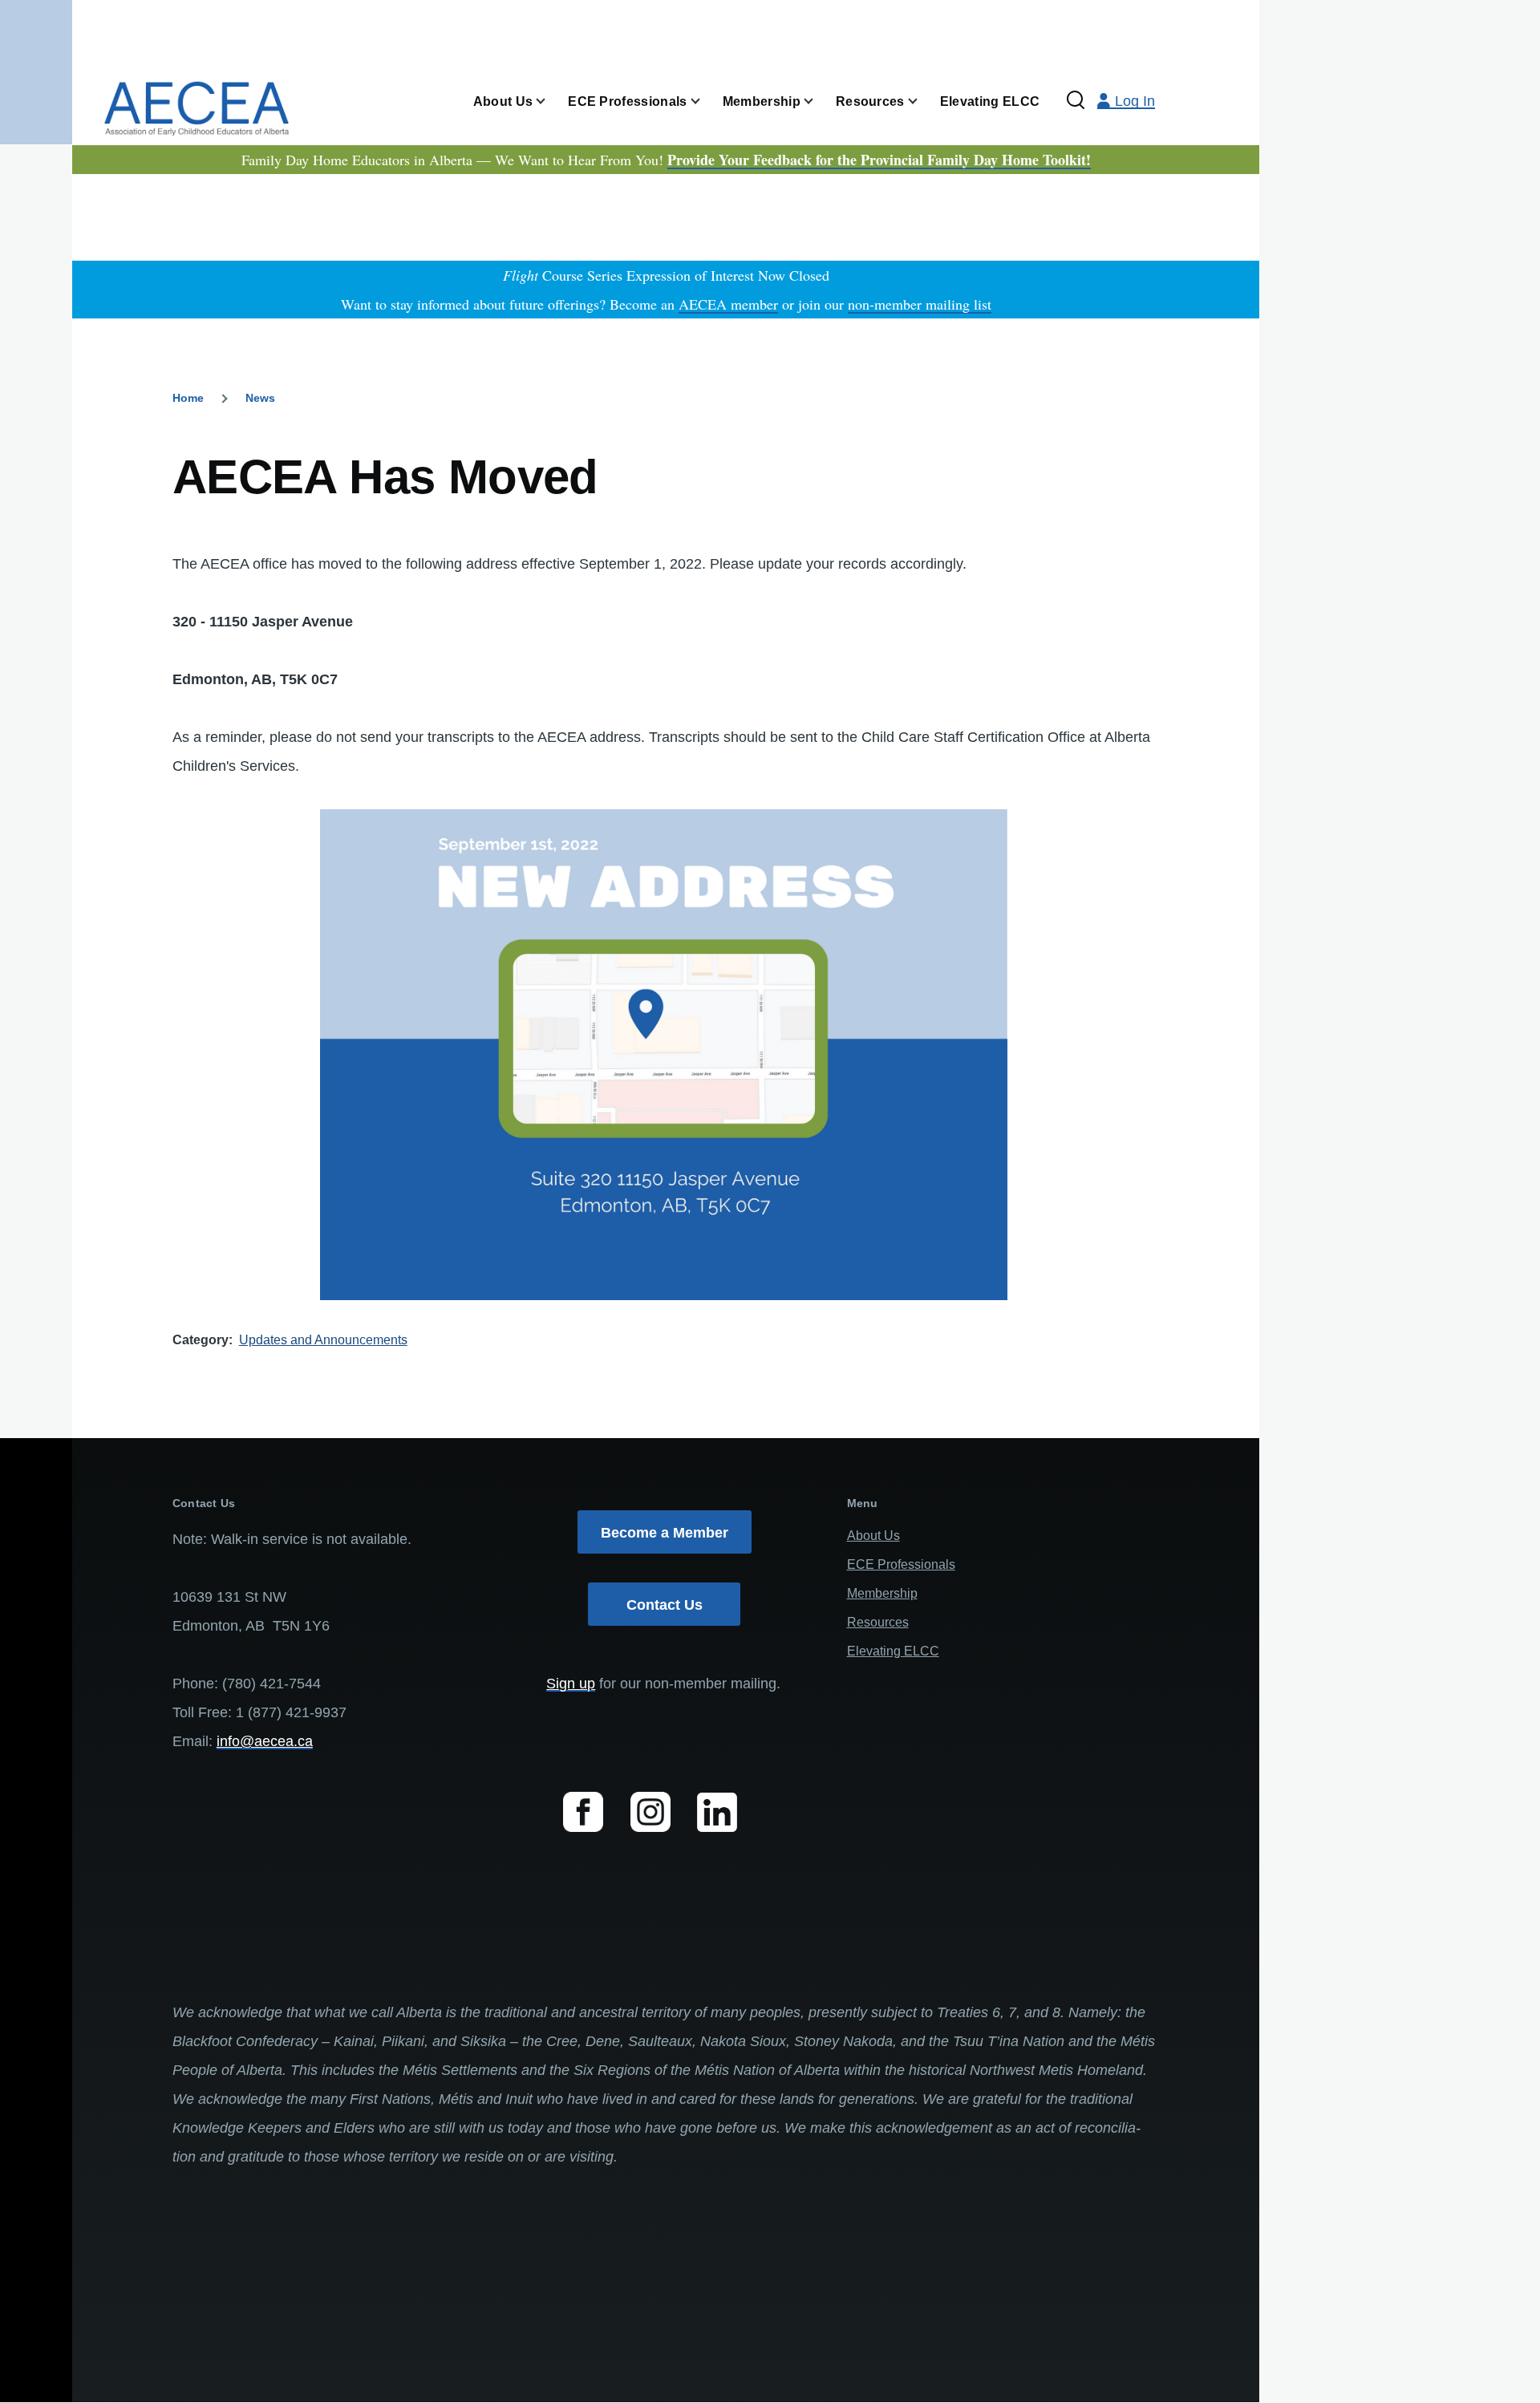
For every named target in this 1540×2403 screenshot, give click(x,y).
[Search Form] (1076, 101)
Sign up (571, 1684)
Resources (878, 1622)
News (260, 398)
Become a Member (665, 1533)
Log (1135, 101)
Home (188, 398)
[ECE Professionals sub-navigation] (705, 101)
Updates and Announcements (323, 1340)
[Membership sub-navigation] (818, 101)
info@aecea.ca (265, 1741)
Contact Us (665, 1605)
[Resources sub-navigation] (922, 101)
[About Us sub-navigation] (550, 101)
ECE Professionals (901, 1564)
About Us (873, 1536)
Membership (882, 1593)
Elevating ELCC (893, 1651)
